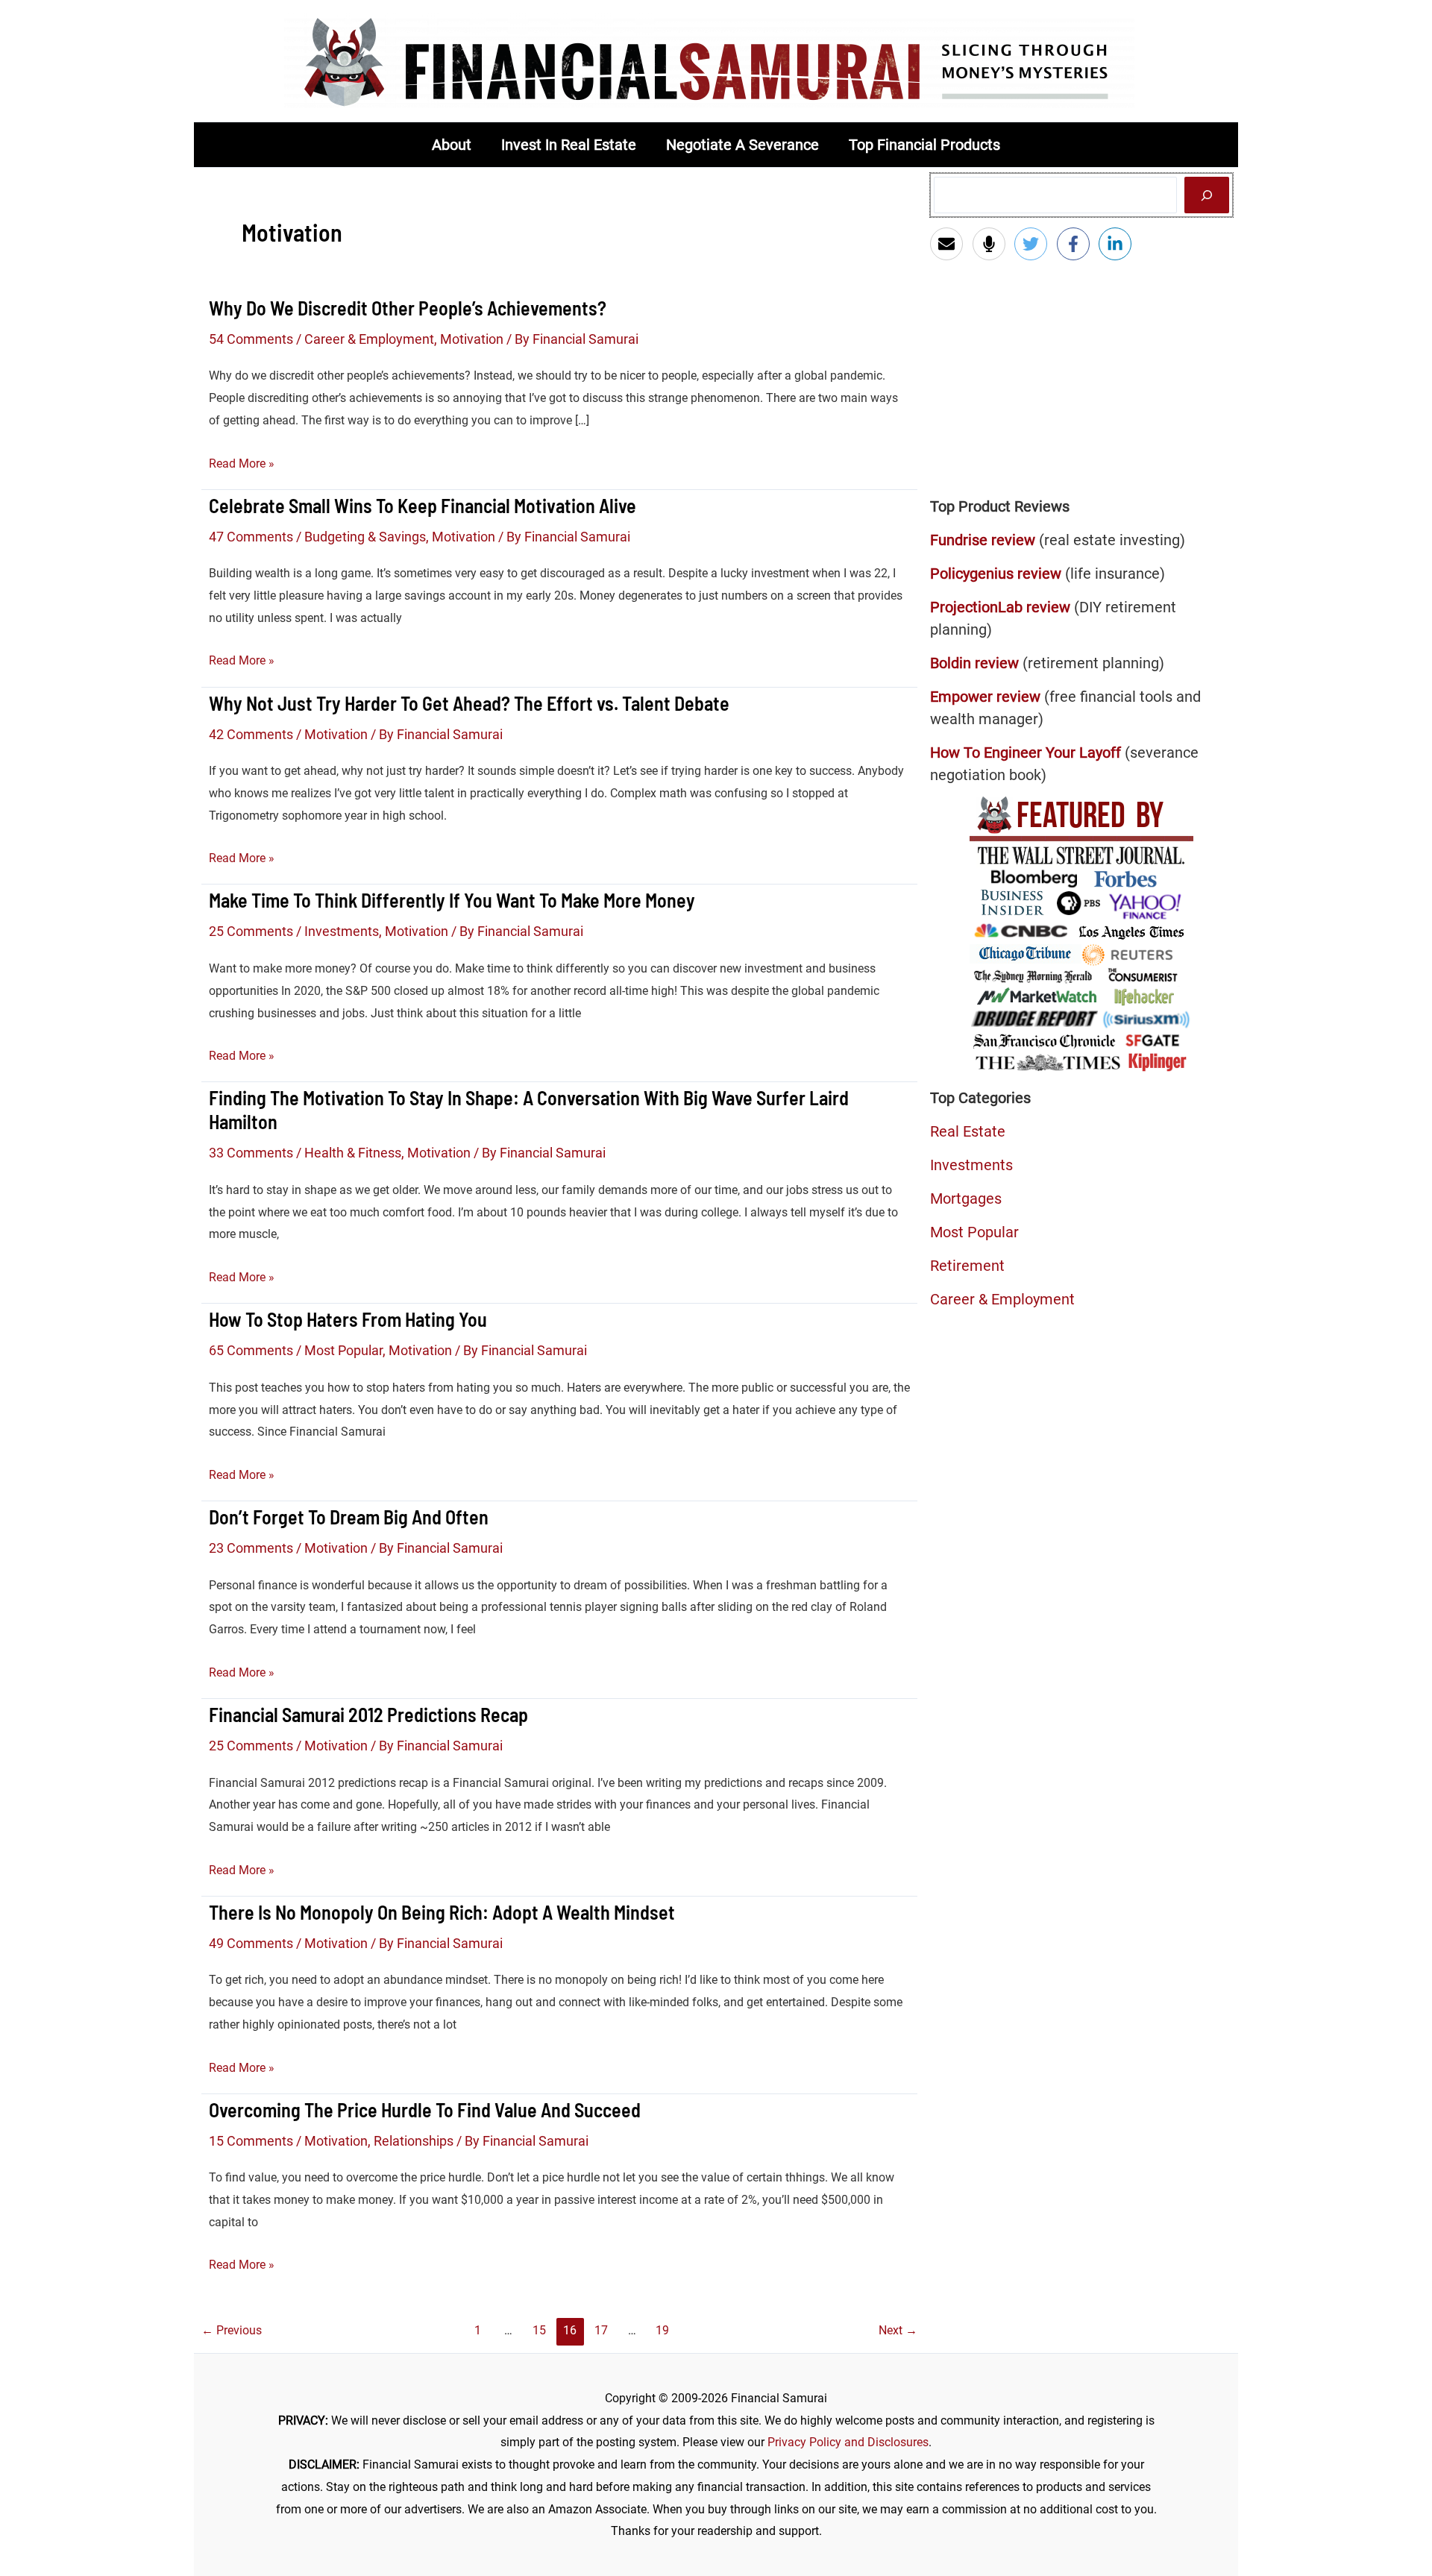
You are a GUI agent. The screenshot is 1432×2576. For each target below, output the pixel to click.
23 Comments (251, 1548)
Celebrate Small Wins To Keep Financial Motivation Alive (423, 505)
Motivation (472, 339)
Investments (342, 931)
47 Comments (251, 537)
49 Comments (251, 1943)
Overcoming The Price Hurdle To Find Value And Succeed (425, 2110)
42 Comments (251, 734)
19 (662, 2330)
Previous (232, 2330)
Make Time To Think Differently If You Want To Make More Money (452, 900)
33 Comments (251, 1153)
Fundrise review (983, 540)
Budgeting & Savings (365, 537)
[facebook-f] (1077, 244)
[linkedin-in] (1118, 244)
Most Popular (343, 1350)
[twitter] (1034, 244)
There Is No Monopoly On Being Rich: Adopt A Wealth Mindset (442, 1912)
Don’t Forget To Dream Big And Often (349, 1517)
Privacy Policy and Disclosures (848, 2442)
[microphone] (992, 244)
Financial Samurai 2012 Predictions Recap (368, 1714)
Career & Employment (369, 339)
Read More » (242, 465)
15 (539, 2330)
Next (898, 2330)
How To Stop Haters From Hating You (348, 1319)
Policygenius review (996, 574)
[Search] (1207, 195)
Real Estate (968, 1131)
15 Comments (251, 2141)
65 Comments (251, 1350)
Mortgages (966, 1199)
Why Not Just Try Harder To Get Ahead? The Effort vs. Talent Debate (469, 703)
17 (601, 2330)
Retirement (967, 1266)
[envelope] (950, 244)
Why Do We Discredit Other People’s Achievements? (408, 308)
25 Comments (251, 931)
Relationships (414, 2141)
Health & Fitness (353, 1153)
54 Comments (251, 339)
